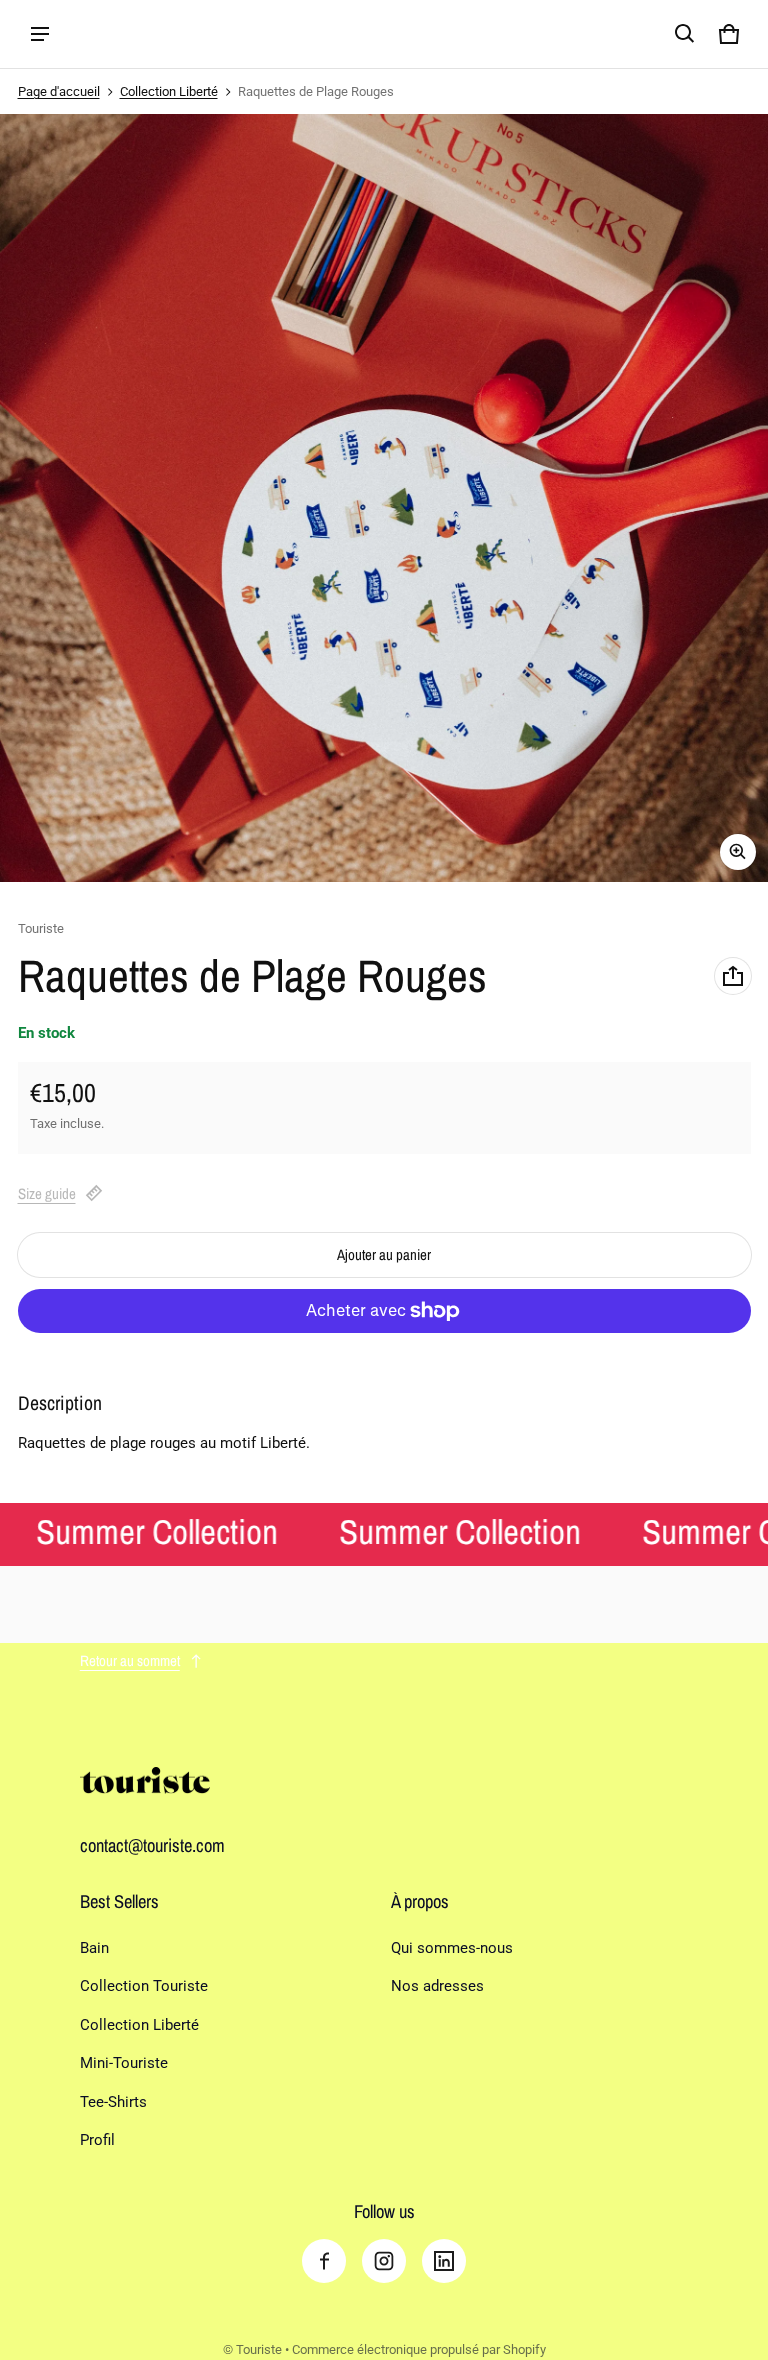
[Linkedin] (444, 2261)
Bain (94, 1948)
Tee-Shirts (113, 2102)
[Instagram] (384, 2261)
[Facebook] (324, 2261)
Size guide (47, 1193)
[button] (685, 34)
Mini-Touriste (124, 2063)
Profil (97, 2140)
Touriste (259, 2349)
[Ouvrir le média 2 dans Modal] (384, 498)
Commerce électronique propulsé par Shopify (419, 2349)
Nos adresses (437, 1986)
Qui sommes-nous (452, 1948)
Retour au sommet (130, 1660)
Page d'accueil (59, 91)
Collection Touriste (144, 1986)
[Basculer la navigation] (40, 34)
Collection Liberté (169, 91)
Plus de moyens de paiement (384, 1362)
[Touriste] (109, 34)
